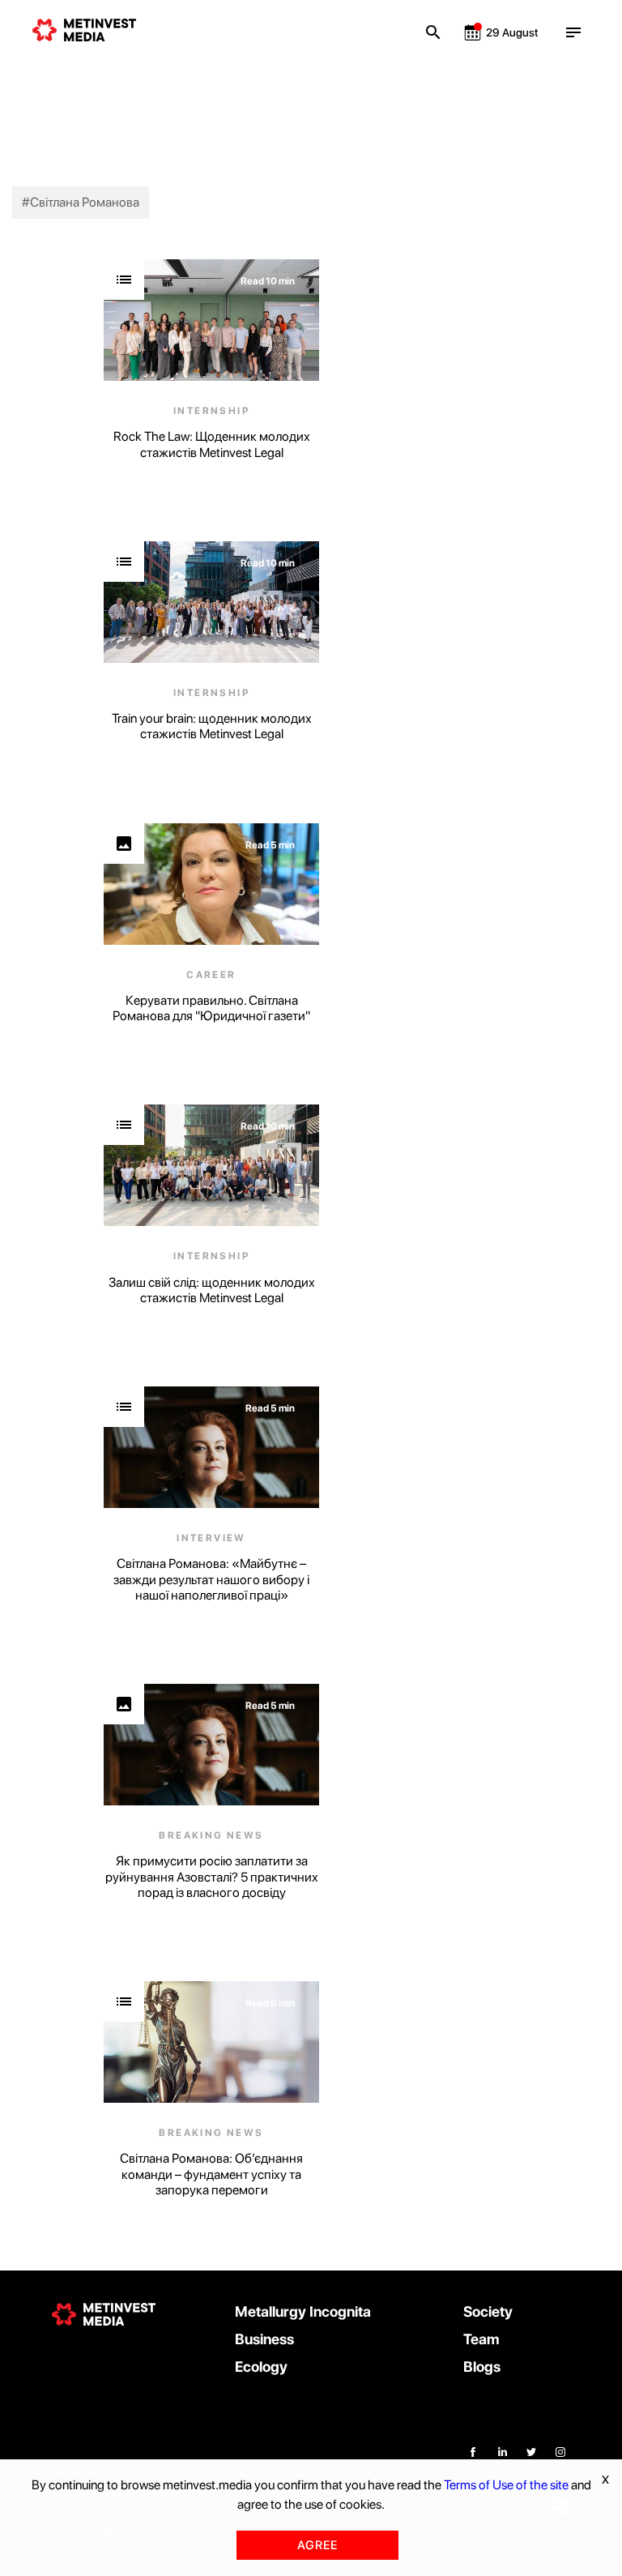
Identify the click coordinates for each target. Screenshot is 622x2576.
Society (488, 2311)
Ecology (261, 2367)
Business (264, 2339)
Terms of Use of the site (506, 2485)
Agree (317, 2545)
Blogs (482, 2367)
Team (481, 2339)
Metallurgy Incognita (303, 2311)
